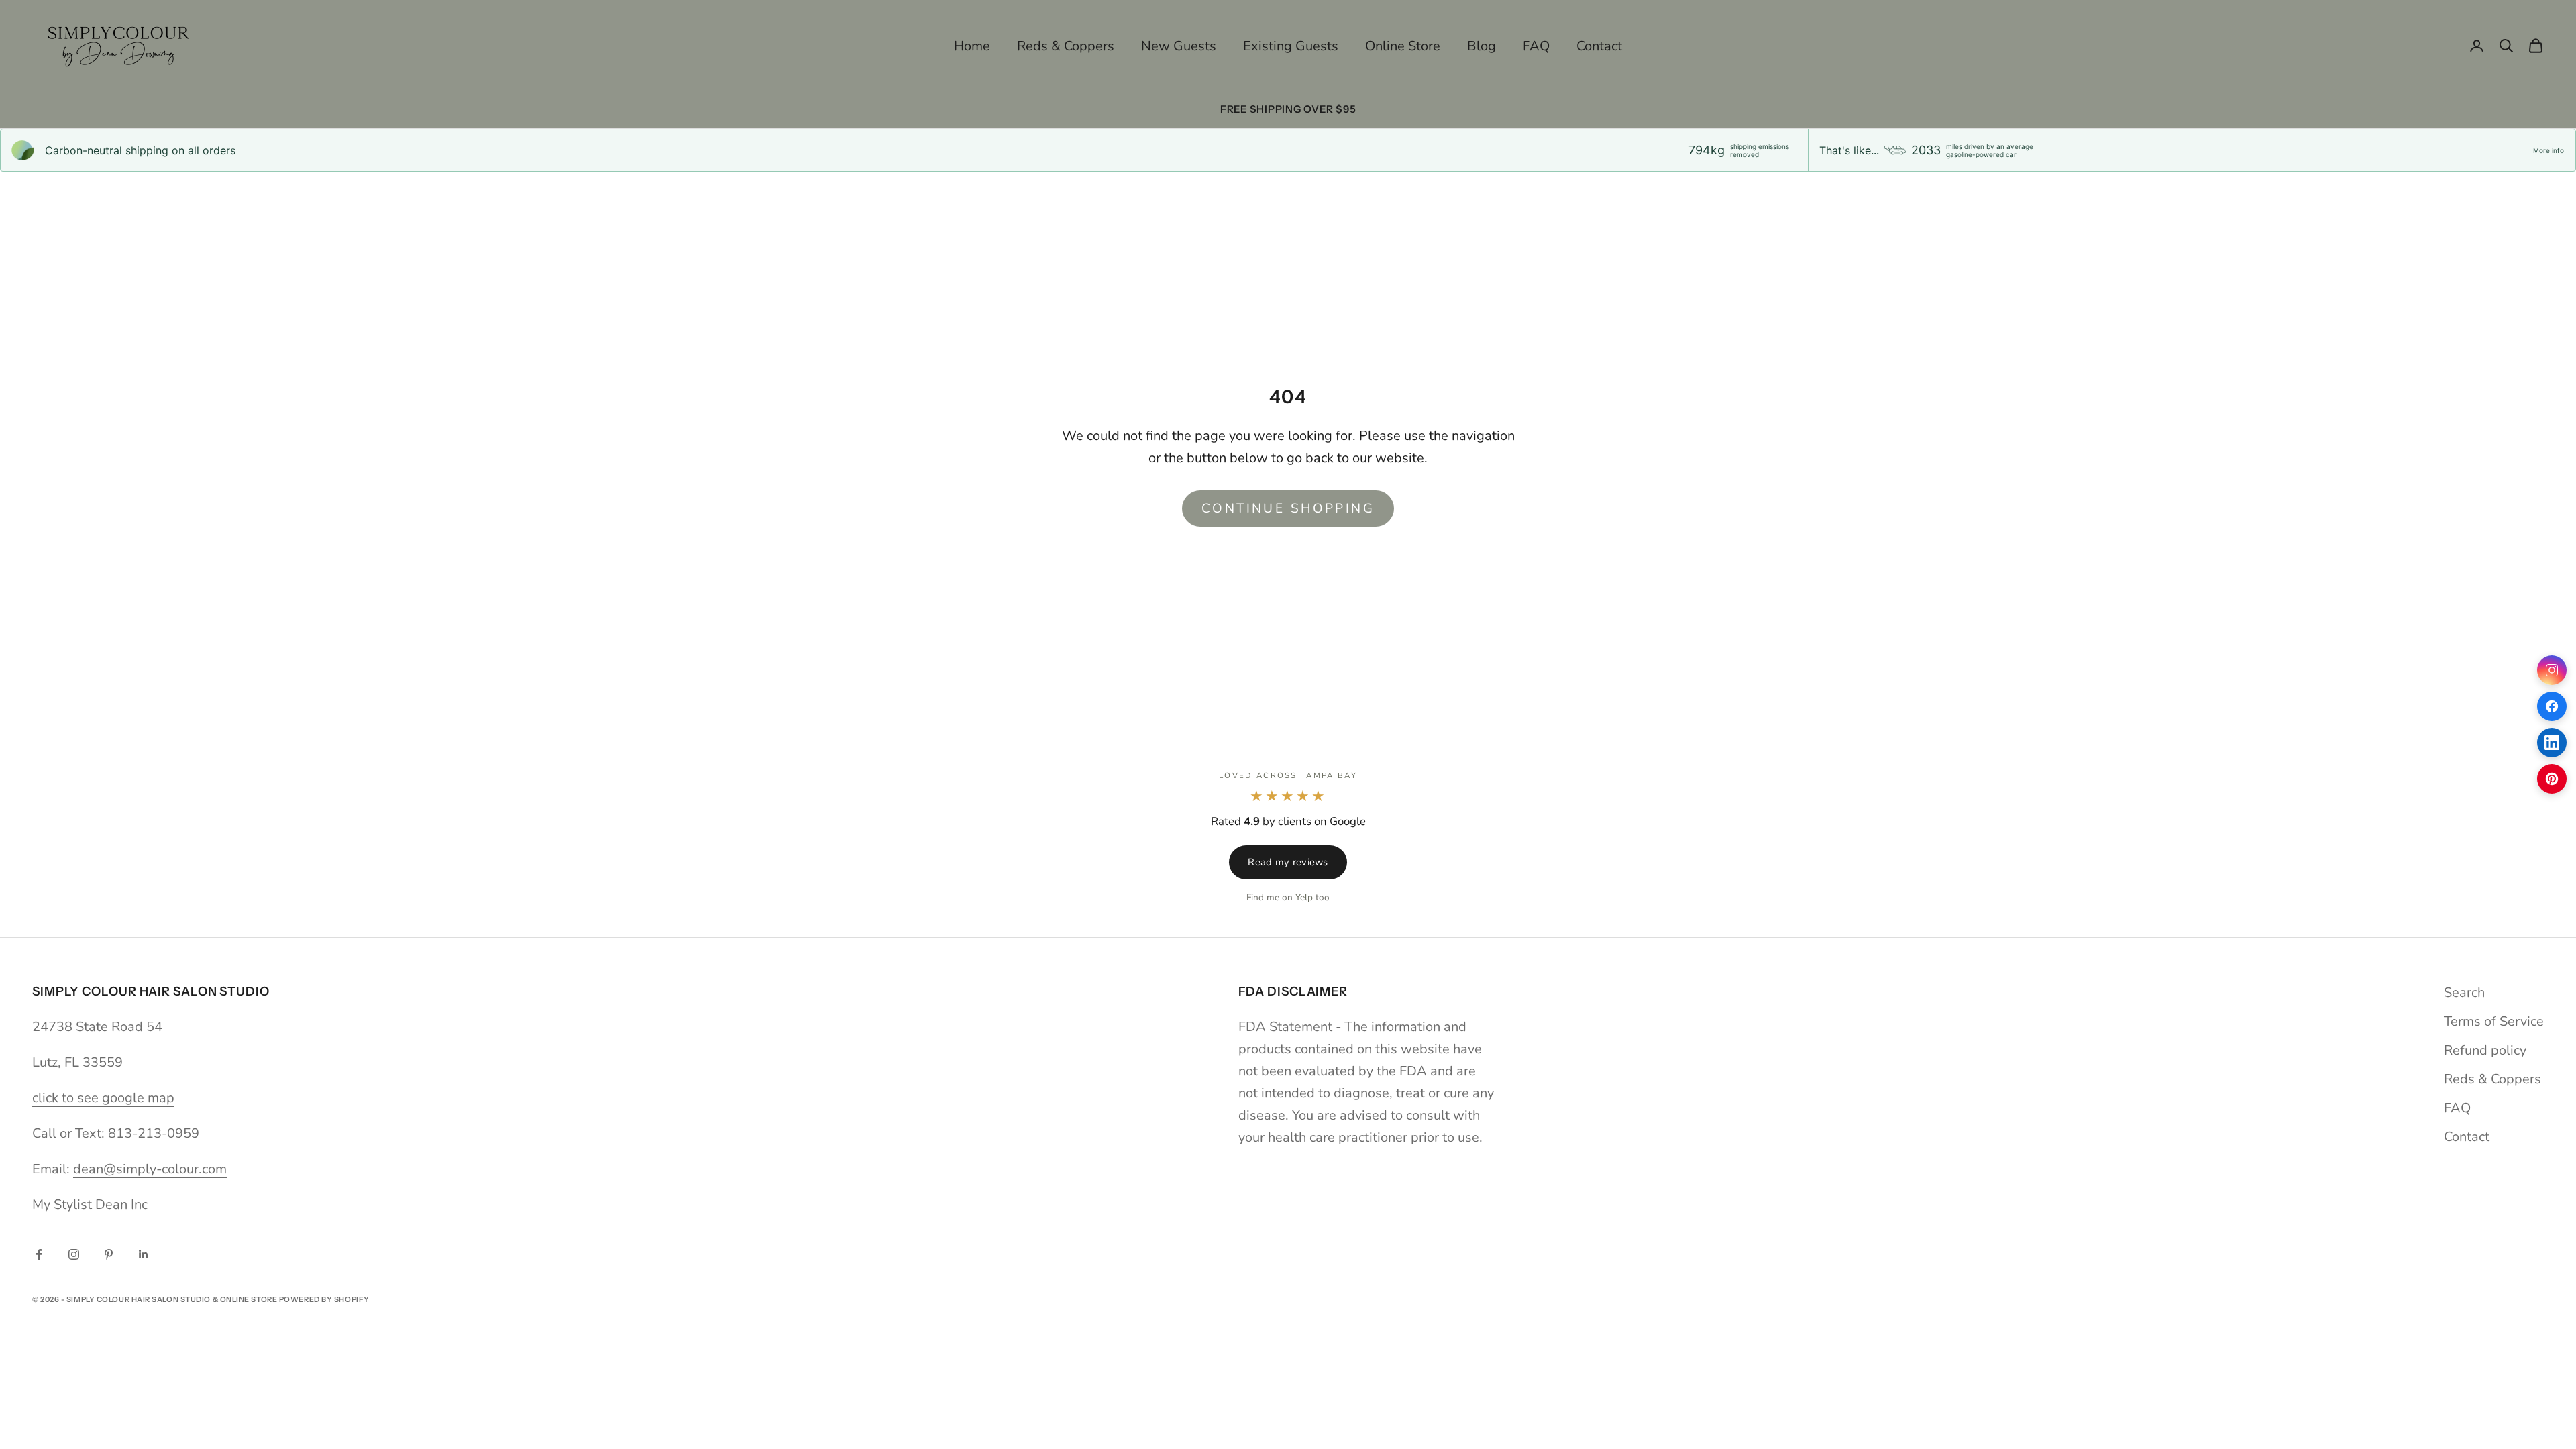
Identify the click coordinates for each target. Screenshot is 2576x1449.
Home (972, 46)
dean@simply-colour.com (150, 1169)
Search (2464, 992)
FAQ (1536, 46)
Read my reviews (1288, 862)
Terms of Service (2494, 1021)
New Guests (1179, 46)
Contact (1599, 46)
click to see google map (103, 1098)
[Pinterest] (2552, 779)
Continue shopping (1288, 508)
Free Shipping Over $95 (1288, 109)
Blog (1482, 46)
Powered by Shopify (324, 1299)
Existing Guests (1291, 46)
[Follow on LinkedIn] (144, 1254)
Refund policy (2485, 1050)
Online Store (1403, 46)
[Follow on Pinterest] (109, 1254)
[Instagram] (2552, 670)
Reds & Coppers (1066, 46)
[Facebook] (2552, 706)
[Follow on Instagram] (74, 1254)
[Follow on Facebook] (39, 1254)
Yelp (1304, 897)
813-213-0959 (154, 1133)
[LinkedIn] (2552, 743)
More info (2548, 150)
